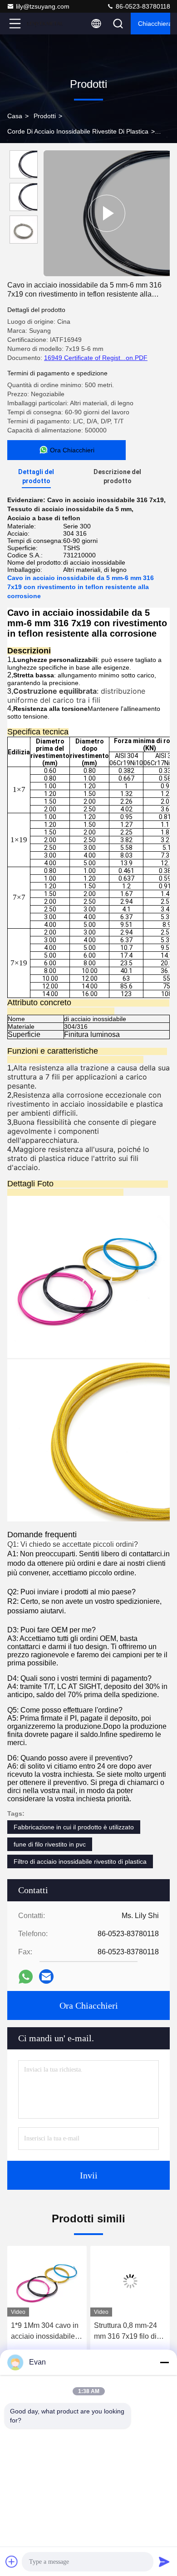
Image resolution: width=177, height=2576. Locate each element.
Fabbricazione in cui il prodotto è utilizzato (74, 1827)
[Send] (164, 2562)
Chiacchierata (154, 24)
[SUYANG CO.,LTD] (45, 24)
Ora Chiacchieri (89, 2005)
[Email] (46, 1976)
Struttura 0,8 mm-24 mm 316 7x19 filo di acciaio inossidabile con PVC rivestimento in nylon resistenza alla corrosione (129, 2332)
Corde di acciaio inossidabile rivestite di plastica (78, 131)
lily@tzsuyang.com (43, 6)
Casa (15, 116)
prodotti (45, 116)
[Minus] (164, 2362)
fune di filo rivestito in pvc (50, 1844)
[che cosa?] (26, 1977)
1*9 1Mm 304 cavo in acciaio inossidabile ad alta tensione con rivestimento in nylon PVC (45, 2332)
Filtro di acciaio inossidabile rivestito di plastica (80, 1861)
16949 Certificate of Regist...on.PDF (96, 358)
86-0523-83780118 (142, 6)
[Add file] (12, 2562)
